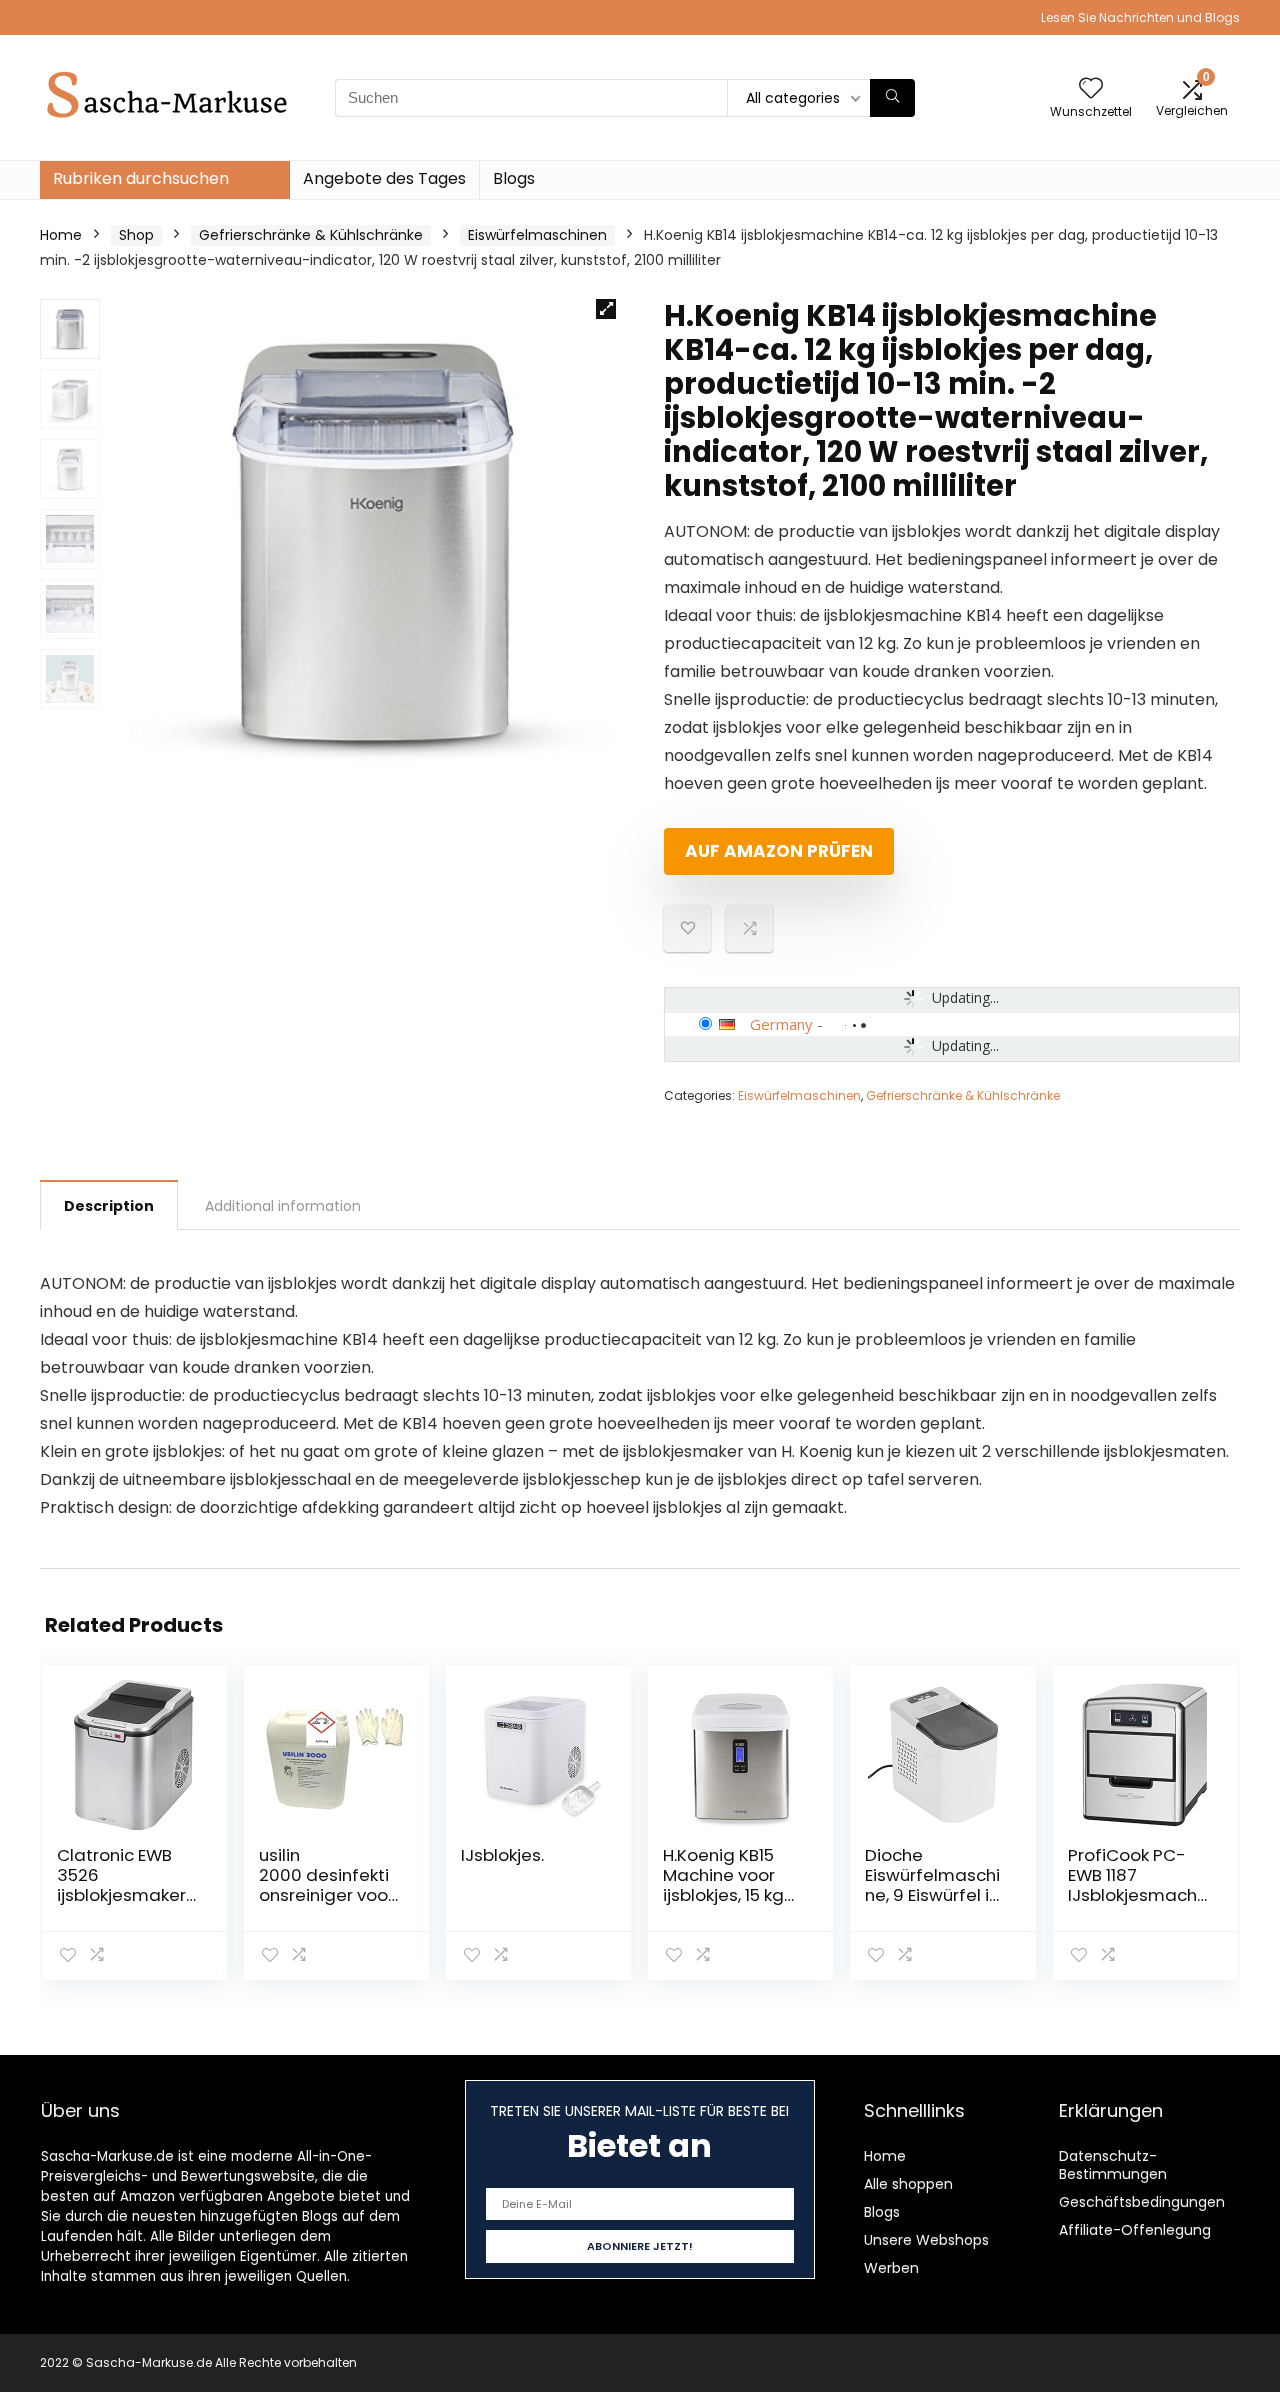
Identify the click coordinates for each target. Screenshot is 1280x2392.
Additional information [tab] (283, 1206)
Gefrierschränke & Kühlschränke (311, 235)
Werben (891, 2268)
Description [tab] (109, 1206)
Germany (781, 1024)
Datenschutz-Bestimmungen (1113, 2165)
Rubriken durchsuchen (141, 178)
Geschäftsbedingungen (1142, 2202)
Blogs (514, 178)
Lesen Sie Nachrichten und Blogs (1140, 17)
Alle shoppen (908, 2184)
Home (61, 235)
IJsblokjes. (502, 1855)
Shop (136, 235)
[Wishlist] (1091, 89)
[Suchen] (892, 98)
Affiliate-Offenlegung (1135, 2230)
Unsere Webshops (926, 2240)
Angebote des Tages (384, 178)
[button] (606, 309)
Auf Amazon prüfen (779, 851)
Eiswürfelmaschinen (537, 235)
